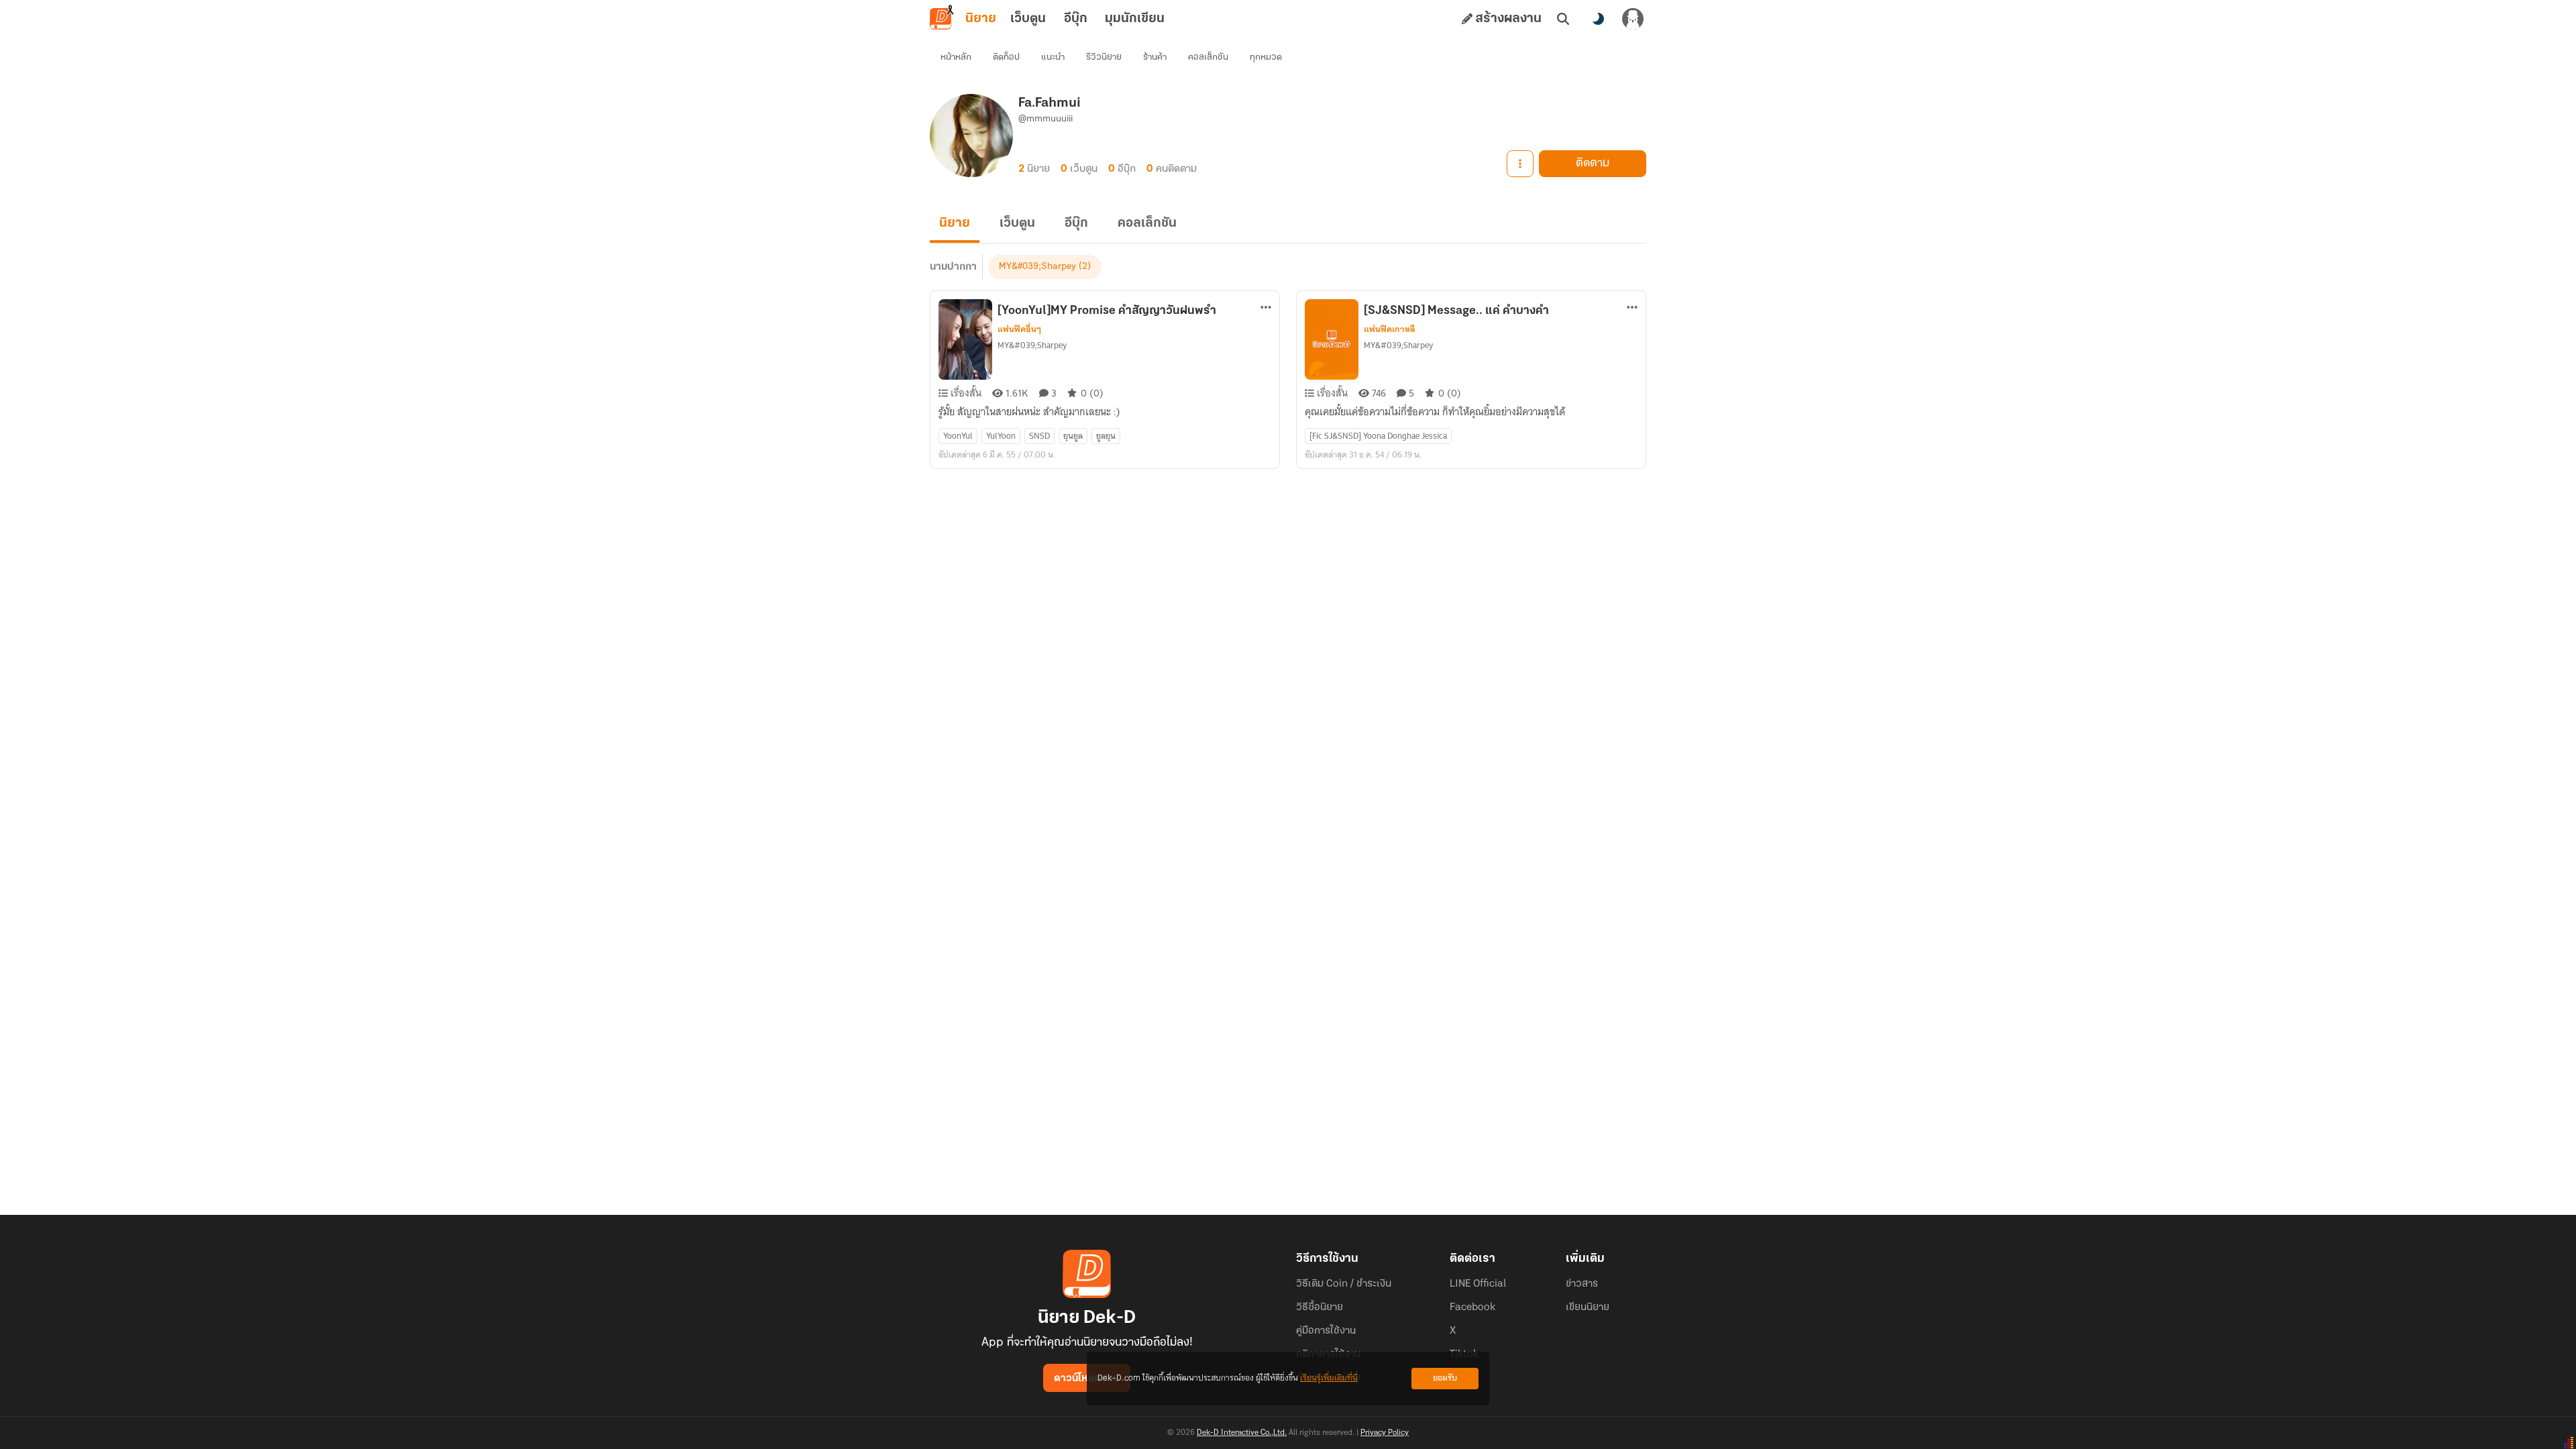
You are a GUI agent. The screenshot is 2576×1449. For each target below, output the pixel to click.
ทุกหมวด (1266, 57)
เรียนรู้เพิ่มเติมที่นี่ (1329, 1378)
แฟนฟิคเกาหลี (1390, 329)
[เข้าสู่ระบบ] (1633, 19)
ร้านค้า (1155, 57)
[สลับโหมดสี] (1598, 19)
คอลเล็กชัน (1208, 57)
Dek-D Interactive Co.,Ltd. (1242, 1433)
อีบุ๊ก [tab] (1076, 19)
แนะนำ (1053, 57)
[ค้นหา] (1563, 19)
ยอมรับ (1445, 1378)
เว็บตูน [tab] (1028, 19)
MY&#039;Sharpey (1037, 267)
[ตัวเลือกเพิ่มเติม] (1520, 164)
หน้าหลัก (956, 57)
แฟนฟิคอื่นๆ (1019, 329)
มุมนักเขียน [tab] (1135, 19)
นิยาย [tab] (981, 19)
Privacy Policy (1385, 1433)
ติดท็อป (1006, 57)
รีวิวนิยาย (1104, 57)
